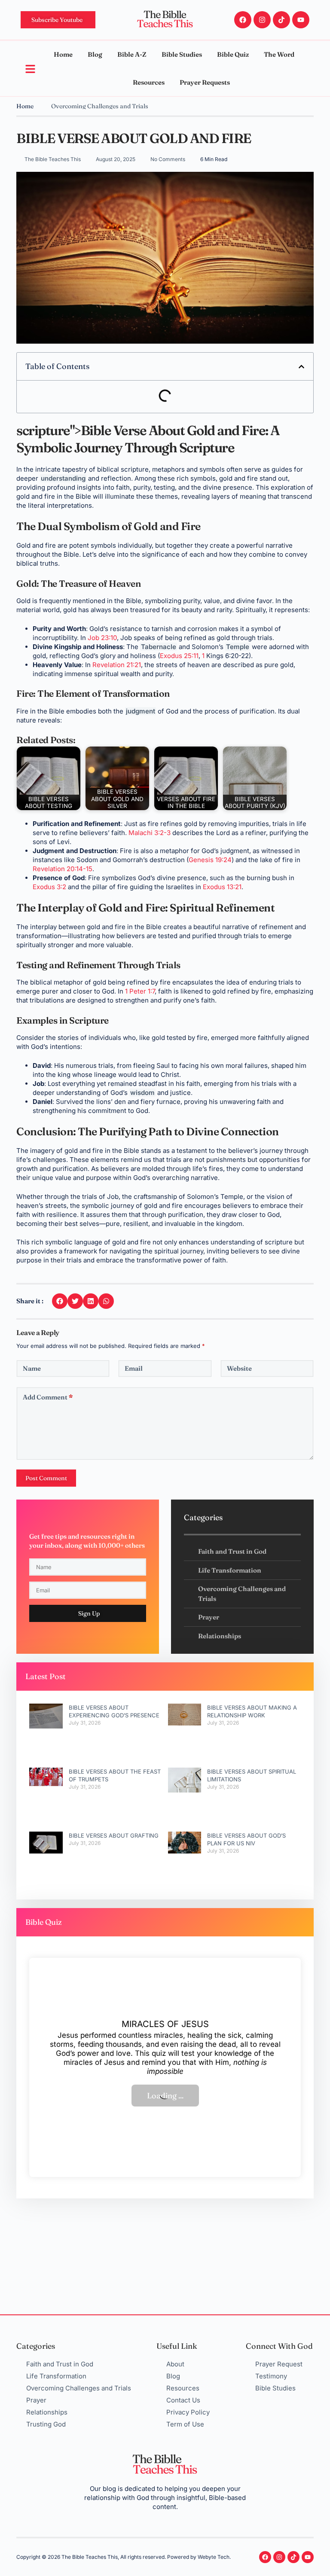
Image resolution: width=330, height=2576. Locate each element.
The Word (279, 54)
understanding (63, 478)
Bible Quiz (233, 54)
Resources (149, 82)
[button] (301, 367)
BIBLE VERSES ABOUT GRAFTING (114, 1835)
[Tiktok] (281, 20)
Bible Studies (182, 54)
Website (239, 1368)
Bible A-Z (132, 54)
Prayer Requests (205, 82)
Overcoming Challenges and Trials (100, 106)
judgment (141, 711)
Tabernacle (159, 647)
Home (63, 54)
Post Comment (46, 1478)
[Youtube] (301, 20)
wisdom (142, 1093)
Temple (238, 647)
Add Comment (48, 1397)
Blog (95, 54)
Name (32, 1368)
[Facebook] (243, 20)
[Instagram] (262, 20)
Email (134, 1368)
